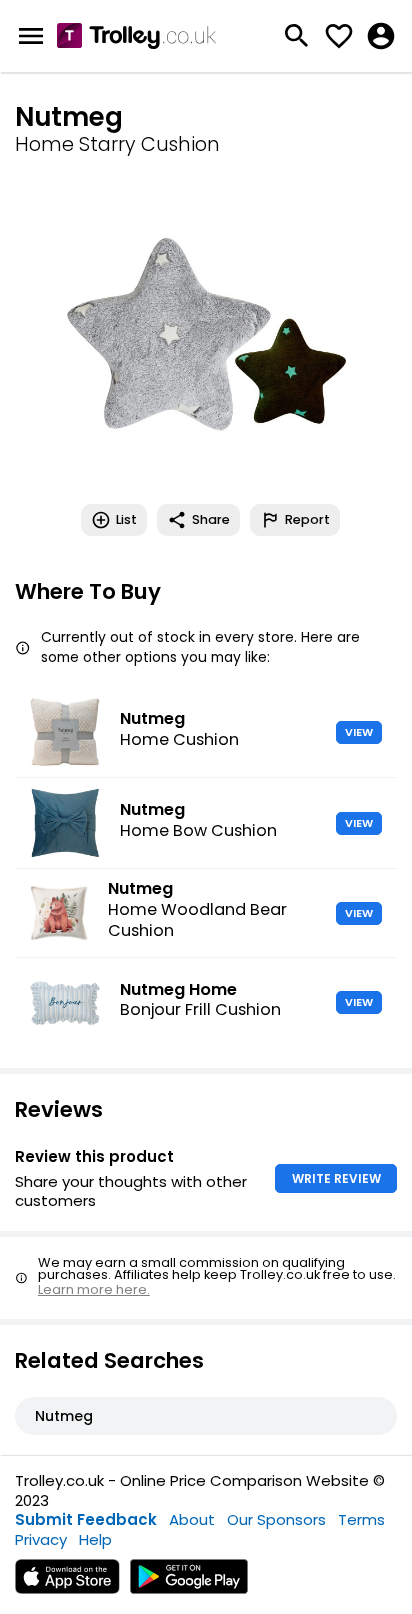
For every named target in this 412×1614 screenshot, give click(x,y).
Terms (361, 1519)
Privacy (41, 1539)
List (126, 519)
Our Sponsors (276, 1519)
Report (307, 519)
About (192, 1519)
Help (95, 1539)
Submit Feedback (86, 1519)
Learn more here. (94, 1289)
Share (211, 519)
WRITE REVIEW (336, 1178)
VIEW (359, 732)
